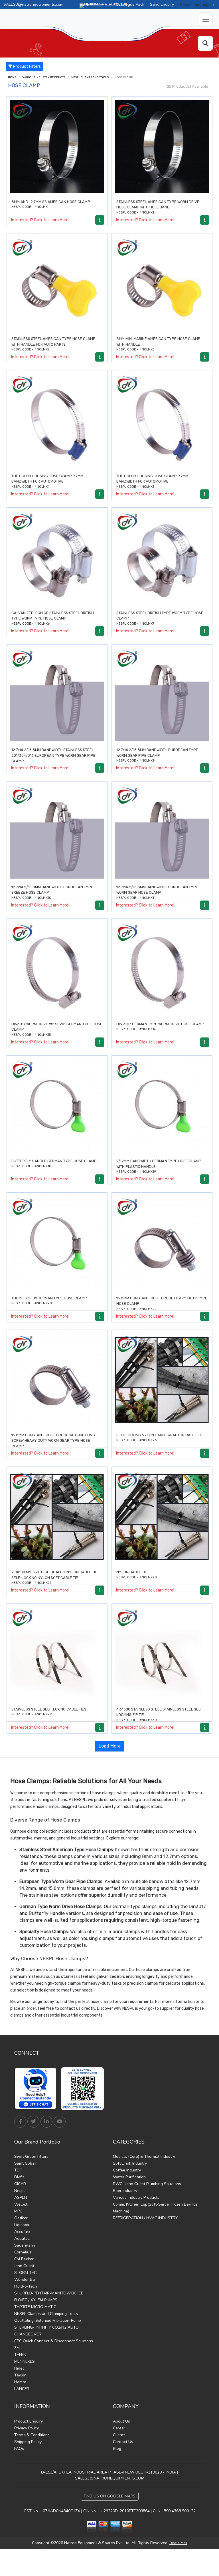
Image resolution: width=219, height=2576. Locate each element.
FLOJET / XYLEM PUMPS (36, 2300)
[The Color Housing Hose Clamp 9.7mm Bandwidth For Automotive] (57, 421)
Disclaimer (178, 2543)
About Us (121, 2421)
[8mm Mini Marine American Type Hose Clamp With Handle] (162, 284)
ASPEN (21, 2197)
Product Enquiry (29, 2421)
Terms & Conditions (32, 2435)
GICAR (20, 2184)
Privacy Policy (27, 2428)
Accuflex (22, 2232)
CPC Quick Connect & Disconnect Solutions (54, 2341)
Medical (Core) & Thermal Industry (144, 2156)
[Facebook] (20, 2122)
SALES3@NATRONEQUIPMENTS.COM (110, 2478)
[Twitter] (33, 2122)
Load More (110, 1746)
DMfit (19, 2177)
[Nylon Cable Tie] (162, 1517)
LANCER (22, 2389)
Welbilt (21, 2204)
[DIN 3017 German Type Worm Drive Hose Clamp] (162, 969)
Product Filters (27, 66)
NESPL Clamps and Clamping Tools (46, 2314)
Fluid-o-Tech (26, 2286)
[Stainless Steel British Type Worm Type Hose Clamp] (162, 558)
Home (12, 77)
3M (17, 2348)
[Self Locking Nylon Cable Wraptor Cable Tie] (162, 1380)
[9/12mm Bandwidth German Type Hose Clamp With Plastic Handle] (162, 1106)
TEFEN (20, 2355)
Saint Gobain (26, 2163)
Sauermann (25, 2245)
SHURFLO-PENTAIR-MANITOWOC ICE (49, 2293)
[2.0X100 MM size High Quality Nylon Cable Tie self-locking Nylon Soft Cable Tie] (57, 1517)
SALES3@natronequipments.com (33, 4)
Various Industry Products (44, 77)
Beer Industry (125, 2191)
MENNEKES (25, 2361)
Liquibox (22, 2225)
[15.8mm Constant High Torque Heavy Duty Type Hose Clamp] (162, 1243)
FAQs (19, 2449)
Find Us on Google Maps (110, 2496)
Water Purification (129, 2177)
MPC (18, 2211)
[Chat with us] (37, 2089)
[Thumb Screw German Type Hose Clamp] (57, 1243)
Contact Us (123, 2442)
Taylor (20, 2375)
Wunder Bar (25, 2279)
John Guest (24, 2266)
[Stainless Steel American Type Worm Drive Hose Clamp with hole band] (162, 147)
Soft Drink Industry (130, 2163)
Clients (119, 2435)
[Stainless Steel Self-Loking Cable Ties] (57, 1654)
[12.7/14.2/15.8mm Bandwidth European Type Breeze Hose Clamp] (57, 832)
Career (119, 2428)
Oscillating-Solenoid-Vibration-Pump (48, 2320)
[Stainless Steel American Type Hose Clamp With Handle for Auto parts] (57, 284)
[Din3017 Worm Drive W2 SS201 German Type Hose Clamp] (57, 969)
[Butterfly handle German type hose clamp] (57, 1106)
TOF (18, 2170)
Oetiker (21, 2218)
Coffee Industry (127, 2170)
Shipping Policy (28, 2442)
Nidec (19, 2368)
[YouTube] (60, 2122)
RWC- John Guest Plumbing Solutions (147, 2184)
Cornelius (23, 2252)
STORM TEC (25, 2273)
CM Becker (24, 2259)
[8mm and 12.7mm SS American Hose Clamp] (57, 147)
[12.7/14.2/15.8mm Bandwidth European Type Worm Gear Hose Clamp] (162, 832)
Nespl (20, 2191)
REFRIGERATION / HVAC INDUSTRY (145, 2218)
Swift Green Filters (31, 2156)
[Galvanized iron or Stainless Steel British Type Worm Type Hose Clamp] (57, 558)
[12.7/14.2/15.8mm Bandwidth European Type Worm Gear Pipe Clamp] (162, 695)
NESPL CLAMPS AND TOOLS (90, 77)
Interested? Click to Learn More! (40, 220)
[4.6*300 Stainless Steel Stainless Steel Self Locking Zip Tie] (162, 1654)
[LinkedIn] (46, 2122)
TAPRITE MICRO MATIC (35, 2307)
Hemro (20, 2382)
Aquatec (22, 2238)
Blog (117, 2449)
